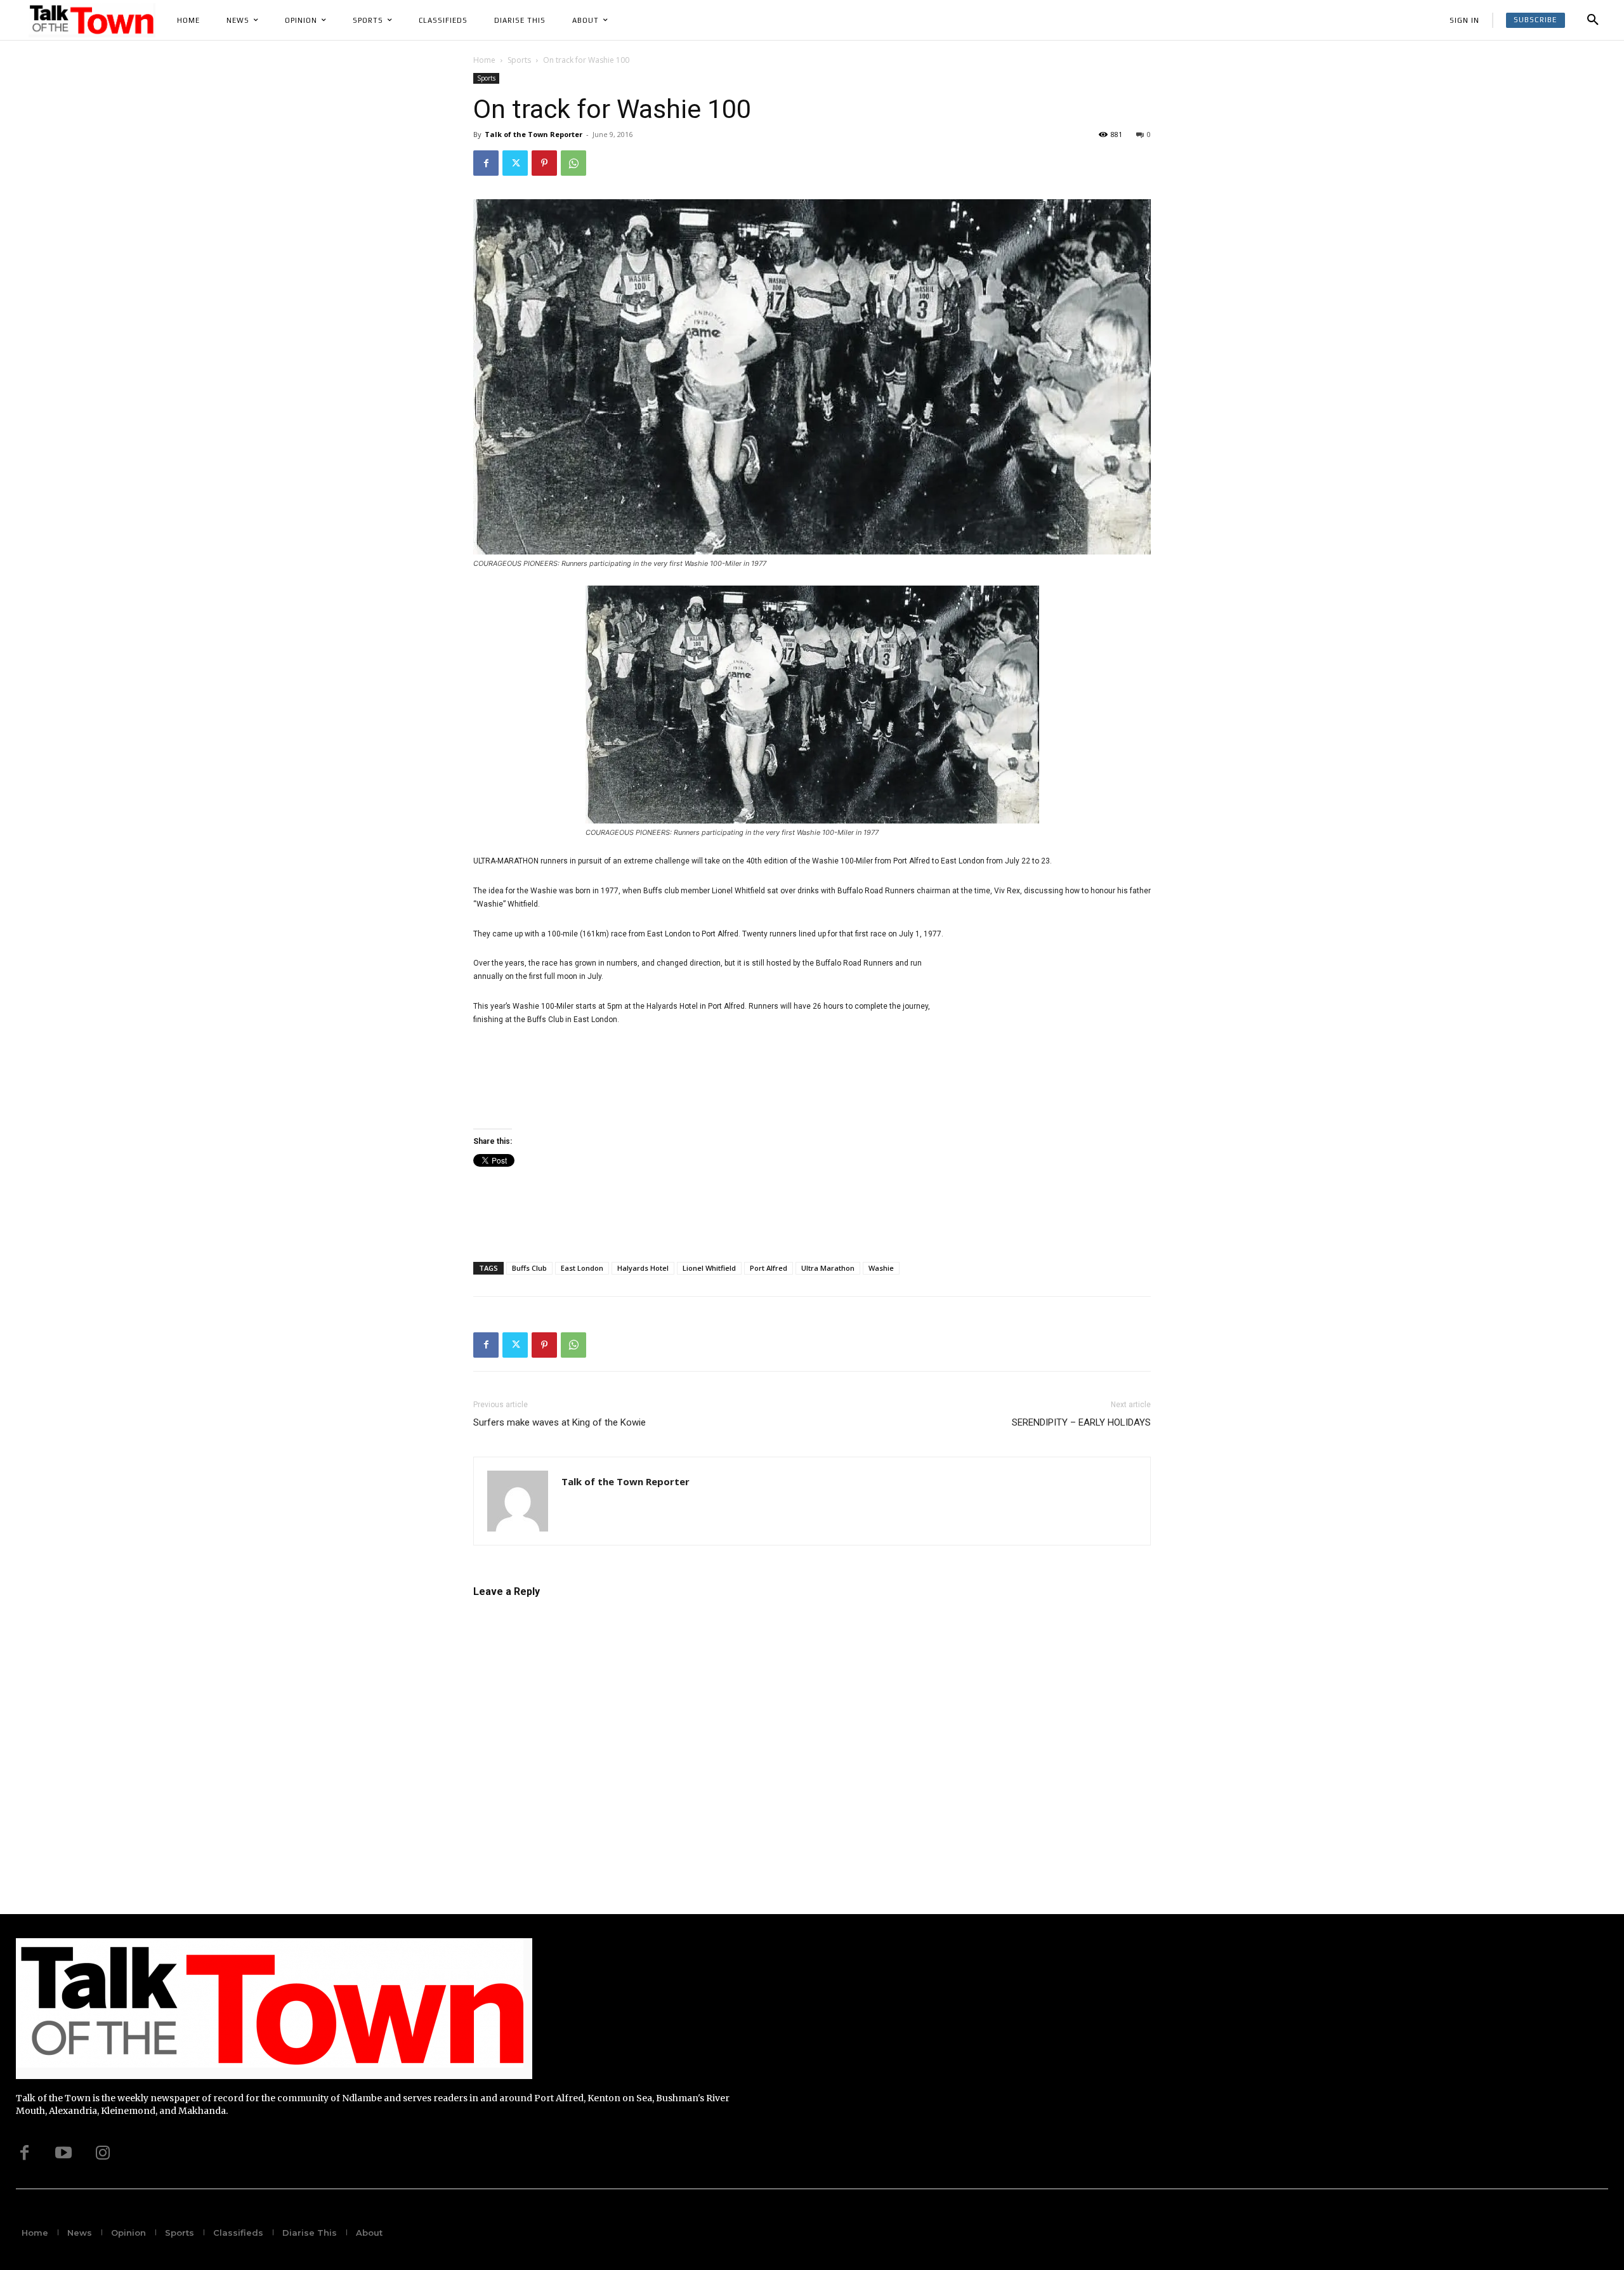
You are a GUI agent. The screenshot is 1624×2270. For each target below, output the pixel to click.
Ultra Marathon (828, 1268)
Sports (519, 60)
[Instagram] (103, 2153)
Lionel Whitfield (709, 1268)
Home (484, 60)
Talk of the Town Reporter (534, 134)
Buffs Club (529, 1268)
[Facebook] (486, 163)
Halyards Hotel (643, 1268)
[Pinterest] (544, 163)
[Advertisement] (1056, 1040)
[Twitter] (515, 163)
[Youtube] (63, 2153)
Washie (881, 1268)
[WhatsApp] (573, 163)
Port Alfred (769, 1268)
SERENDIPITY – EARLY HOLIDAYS (1081, 1422)
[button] (1593, 20)
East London (582, 1268)
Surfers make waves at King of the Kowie (560, 1422)
